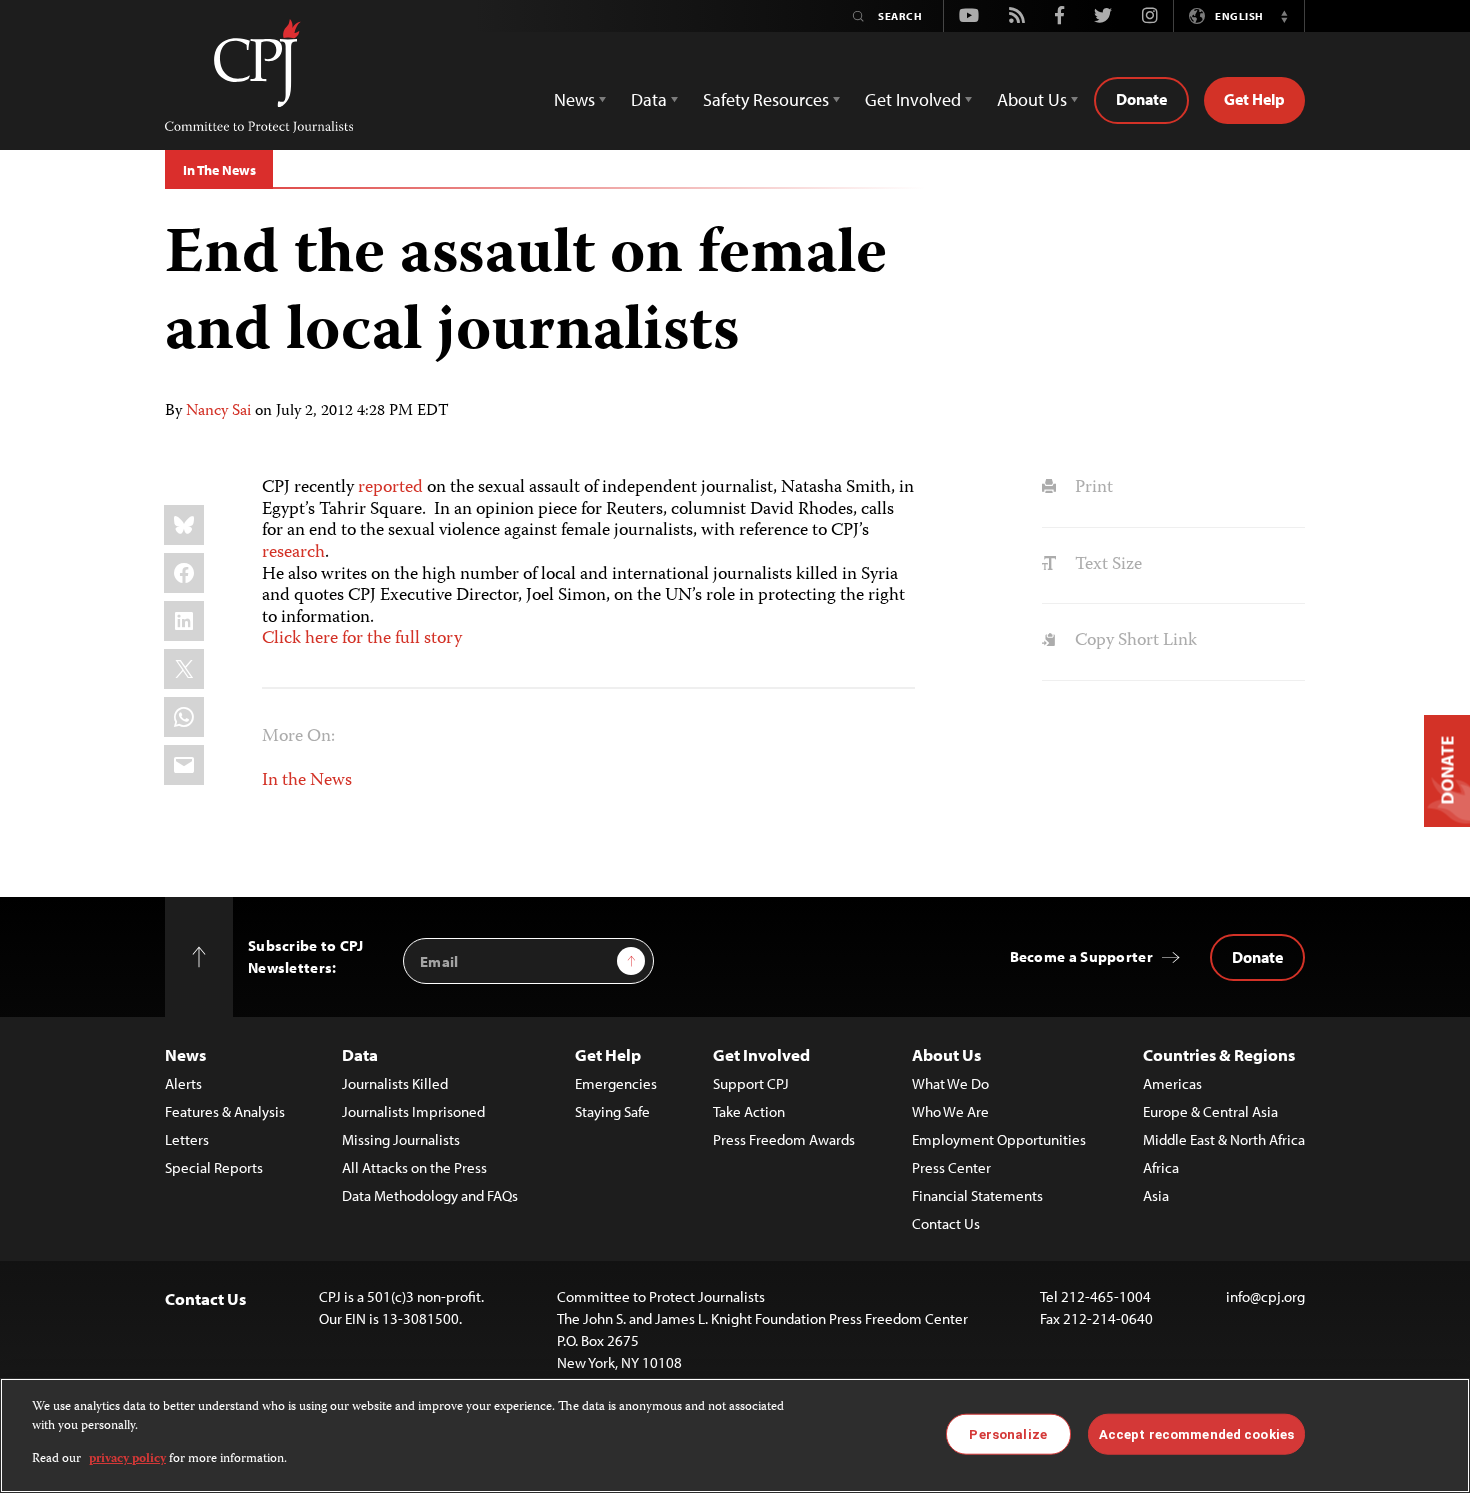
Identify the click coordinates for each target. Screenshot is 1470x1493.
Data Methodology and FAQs (430, 1195)
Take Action (749, 1111)
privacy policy (127, 1459)
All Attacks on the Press (414, 1167)
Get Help (1254, 99)
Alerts (183, 1083)
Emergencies (616, 1083)
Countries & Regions (1219, 1054)
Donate (1141, 99)
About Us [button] (1032, 99)
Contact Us (946, 1223)
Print (1091, 488)
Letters (187, 1139)
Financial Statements (977, 1195)
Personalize (1007, 1433)
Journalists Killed (395, 1083)
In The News (219, 170)
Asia (1156, 1195)
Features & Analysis (225, 1111)
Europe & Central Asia (1210, 1111)
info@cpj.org (1265, 1296)
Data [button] (649, 99)
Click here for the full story (362, 639)
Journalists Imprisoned (413, 1111)
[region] (735, 1435)
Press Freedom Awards (784, 1139)
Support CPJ (751, 1083)
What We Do (950, 1083)
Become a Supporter (1081, 956)
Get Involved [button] (913, 99)
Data (360, 1054)
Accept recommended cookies (1196, 1433)
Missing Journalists (401, 1139)
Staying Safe (612, 1111)
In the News (307, 781)
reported (390, 488)
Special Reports (214, 1167)
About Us (946, 1054)
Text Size (1106, 565)
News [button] (574, 99)
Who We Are (950, 1111)
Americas (1172, 1083)
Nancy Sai (218, 412)
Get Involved (761, 1054)
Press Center (951, 1167)
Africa (1161, 1167)
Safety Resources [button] (766, 99)
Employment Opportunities (999, 1139)
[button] (1284, 16)
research (293, 553)
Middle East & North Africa (1224, 1139)
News (185, 1054)
